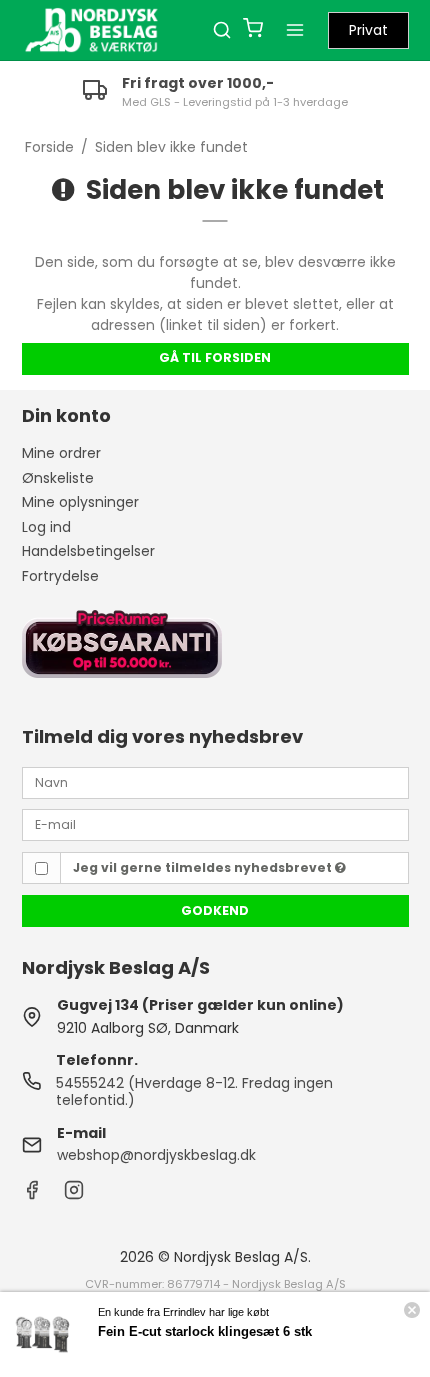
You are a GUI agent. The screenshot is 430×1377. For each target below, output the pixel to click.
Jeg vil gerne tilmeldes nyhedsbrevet (204, 867)
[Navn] (215, 781)
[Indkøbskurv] (253, 30)
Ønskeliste (58, 478)
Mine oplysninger (80, 502)
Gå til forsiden (215, 357)
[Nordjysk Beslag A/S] (92, 30)
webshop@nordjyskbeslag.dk (156, 1155)
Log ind (46, 527)
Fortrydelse (60, 576)
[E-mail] (215, 824)
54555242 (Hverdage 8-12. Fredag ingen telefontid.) (194, 1092)
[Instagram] (74, 1195)
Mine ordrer (61, 453)
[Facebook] (32, 1195)
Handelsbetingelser (88, 551)
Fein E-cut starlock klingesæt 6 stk (205, 1331)
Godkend (215, 910)
